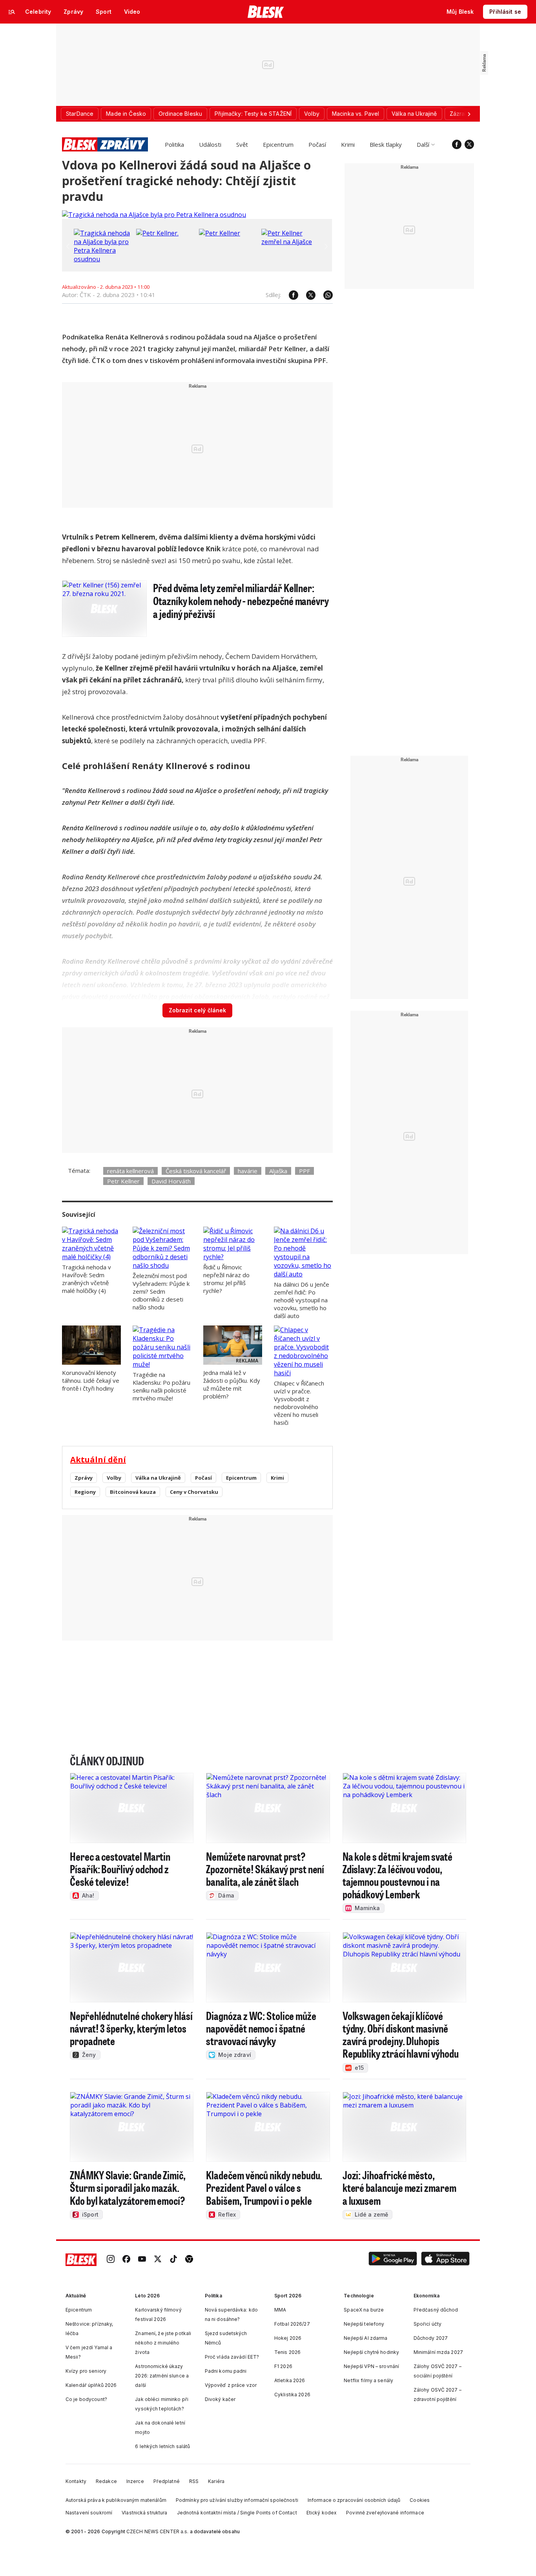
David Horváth (171, 1181)
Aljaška (278, 1171)
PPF (304, 1171)
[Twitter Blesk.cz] (469, 144)
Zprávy (84, 1478)
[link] (111, 2260)
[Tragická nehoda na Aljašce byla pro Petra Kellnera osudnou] (154, 215)
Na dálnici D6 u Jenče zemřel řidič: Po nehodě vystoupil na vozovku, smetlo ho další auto (302, 1300)
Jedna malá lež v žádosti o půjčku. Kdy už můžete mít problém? (232, 1384)
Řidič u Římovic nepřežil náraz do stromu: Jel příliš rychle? (226, 1279)
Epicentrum (278, 144)
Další (423, 144)
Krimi (348, 144)
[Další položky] (469, 114)
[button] (393, 2260)
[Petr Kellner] (220, 233)
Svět (242, 144)
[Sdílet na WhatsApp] (324, 295)
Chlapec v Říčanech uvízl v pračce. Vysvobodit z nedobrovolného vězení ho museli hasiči (299, 1403)
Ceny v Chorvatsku (194, 1492)
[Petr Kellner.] (157, 233)
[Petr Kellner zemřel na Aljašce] (291, 242)
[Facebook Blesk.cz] (457, 144)
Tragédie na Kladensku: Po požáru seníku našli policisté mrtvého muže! (161, 1386)
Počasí (317, 144)
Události (210, 144)
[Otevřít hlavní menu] (12, 12)
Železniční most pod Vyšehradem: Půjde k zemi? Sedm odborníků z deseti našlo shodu (161, 1291)
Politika (174, 144)
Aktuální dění (98, 1459)
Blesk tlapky (386, 144)
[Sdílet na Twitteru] (307, 295)
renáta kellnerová (130, 1171)
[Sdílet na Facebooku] (290, 295)
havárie (248, 1171)
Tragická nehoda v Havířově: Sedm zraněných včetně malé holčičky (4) (87, 1279)
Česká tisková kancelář (196, 1171)
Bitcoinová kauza (133, 1492)
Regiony (85, 1492)
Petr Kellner (123, 1181)
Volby (114, 1478)
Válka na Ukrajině (158, 1478)
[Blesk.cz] (266, 12)
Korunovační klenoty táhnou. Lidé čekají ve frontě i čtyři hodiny (91, 1380)
